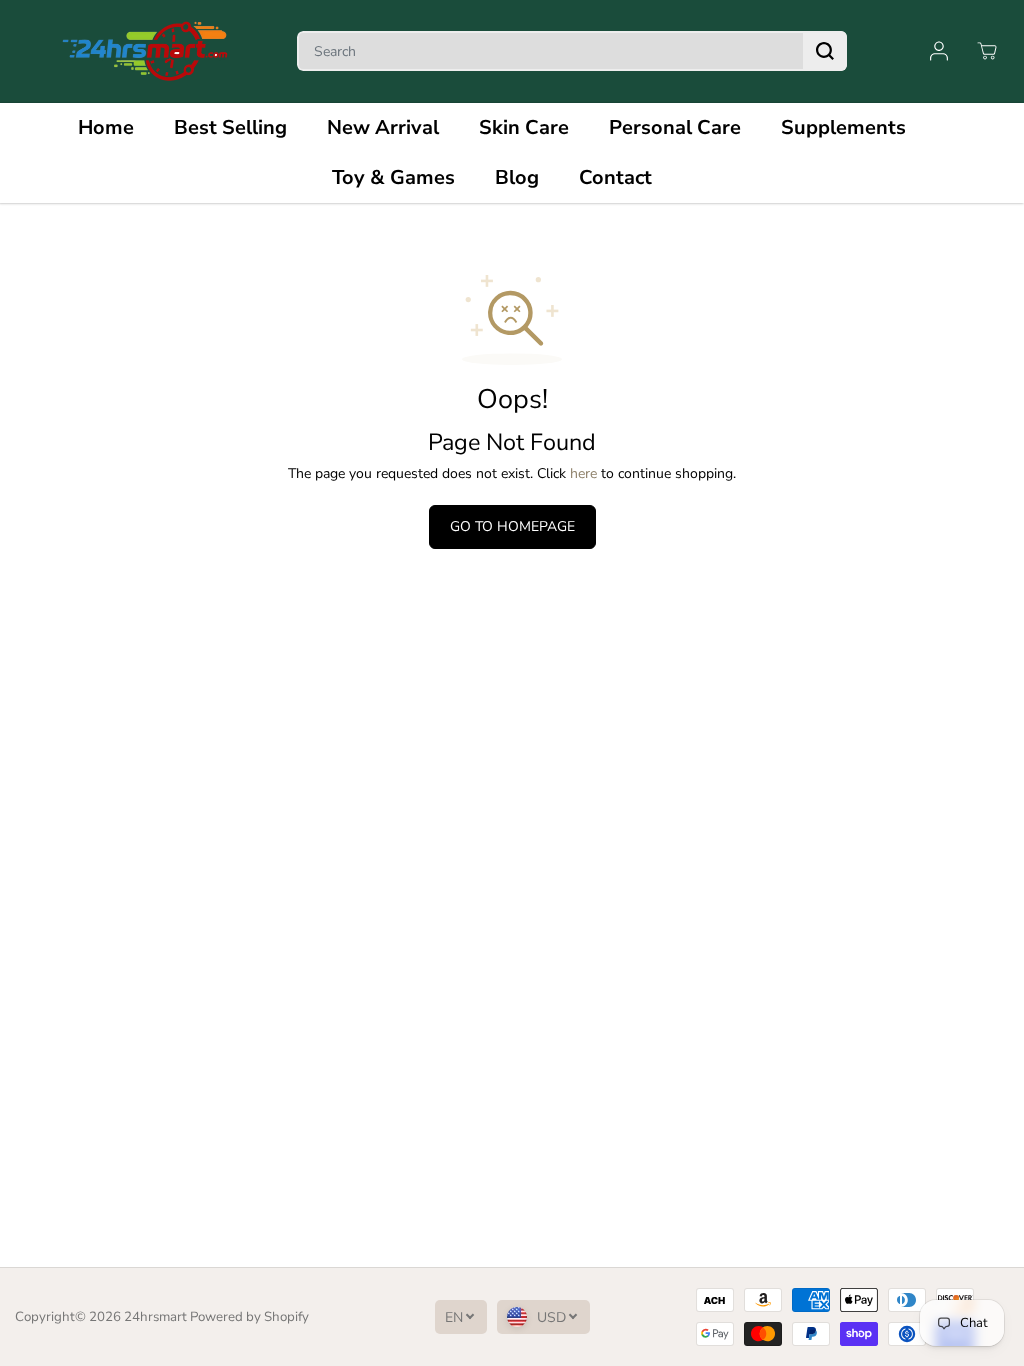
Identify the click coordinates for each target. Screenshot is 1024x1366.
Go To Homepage (512, 526)
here (583, 473)
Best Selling (230, 127)
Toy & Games (393, 177)
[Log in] (939, 51)
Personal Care (675, 127)
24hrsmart (155, 1317)
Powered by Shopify (249, 1317)
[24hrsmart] (145, 51)
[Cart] (987, 51)
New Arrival (383, 127)
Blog (517, 177)
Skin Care (524, 127)
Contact (615, 177)
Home (106, 127)
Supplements (843, 127)
